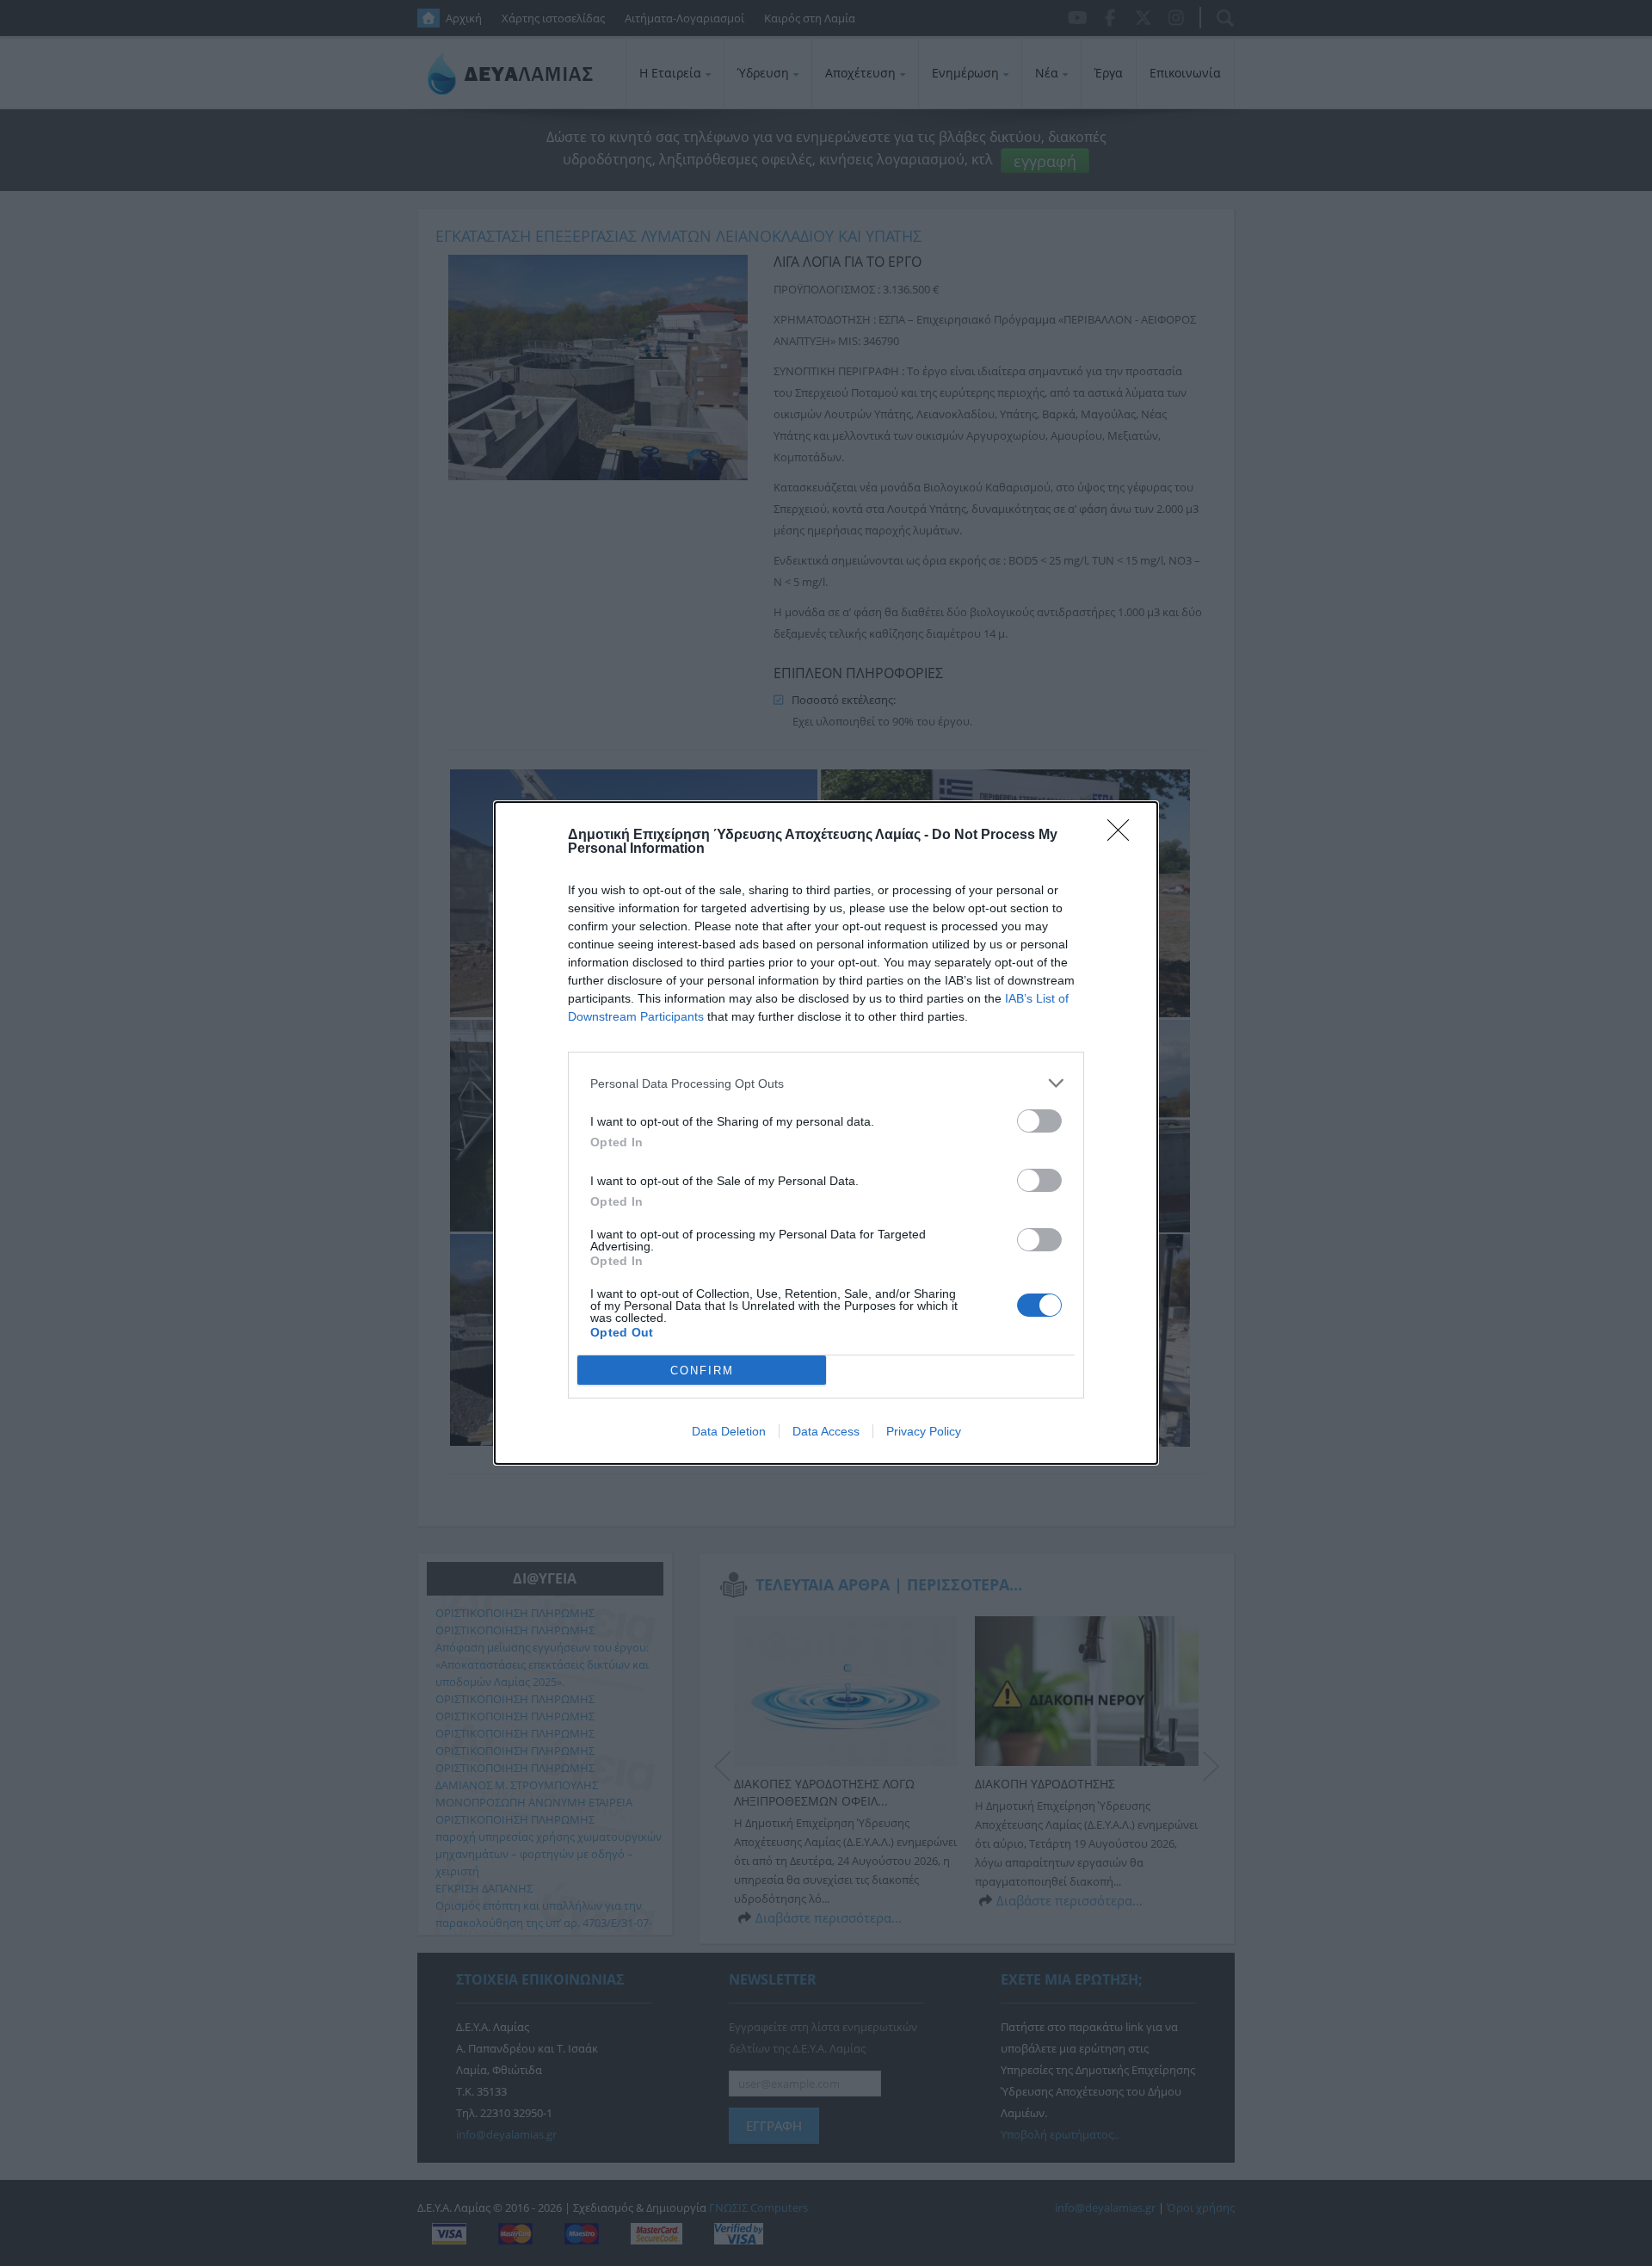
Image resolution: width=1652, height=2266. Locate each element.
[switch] (1039, 1121)
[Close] (1124, 836)
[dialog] (826, 1133)
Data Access (826, 1431)
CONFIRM (702, 1371)
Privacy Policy (924, 1431)
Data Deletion (729, 1431)
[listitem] (826, 1083)
